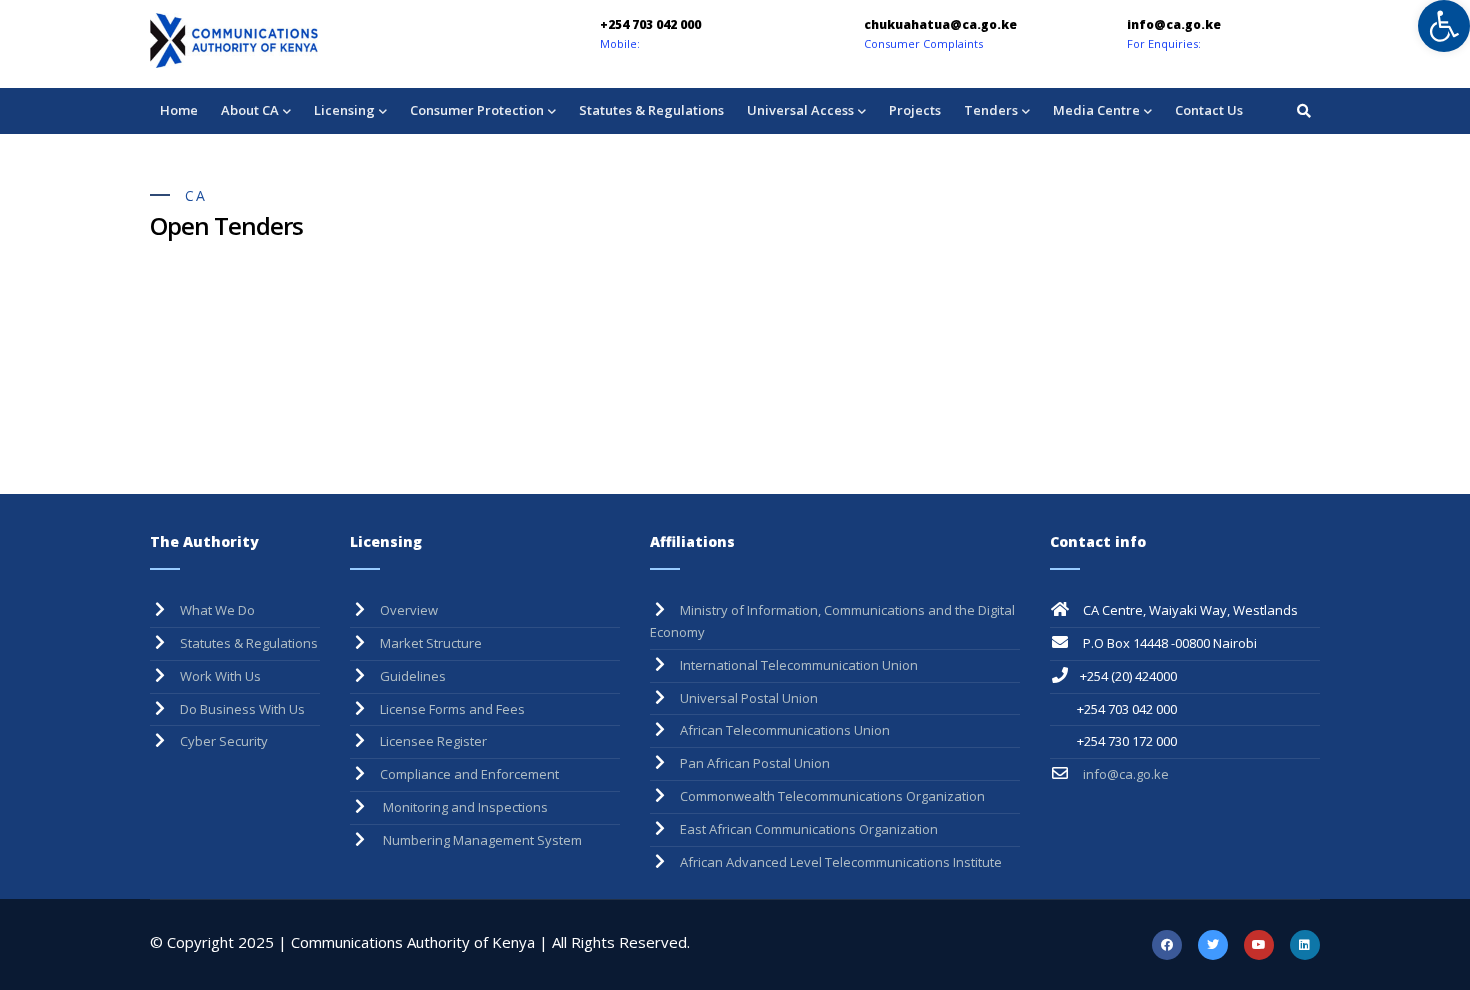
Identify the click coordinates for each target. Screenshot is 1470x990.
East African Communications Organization (809, 829)
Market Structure (431, 643)
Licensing (344, 110)
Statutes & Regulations (651, 110)
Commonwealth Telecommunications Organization (832, 796)
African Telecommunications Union (785, 730)
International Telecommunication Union (799, 665)
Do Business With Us (242, 709)
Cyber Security (224, 741)
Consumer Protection (477, 110)
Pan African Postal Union (755, 763)
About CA (250, 110)
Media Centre (1096, 110)
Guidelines (413, 676)
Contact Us (1209, 110)
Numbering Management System (481, 840)
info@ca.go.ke (1124, 774)
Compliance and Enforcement (469, 774)
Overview (409, 610)
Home (179, 110)
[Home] (290, 40)
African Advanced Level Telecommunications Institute (841, 862)
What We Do (217, 610)
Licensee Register (433, 741)
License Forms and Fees (452, 709)
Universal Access (800, 110)
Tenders (991, 110)
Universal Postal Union (749, 698)
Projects (915, 110)
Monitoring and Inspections (464, 807)
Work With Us (220, 676)
